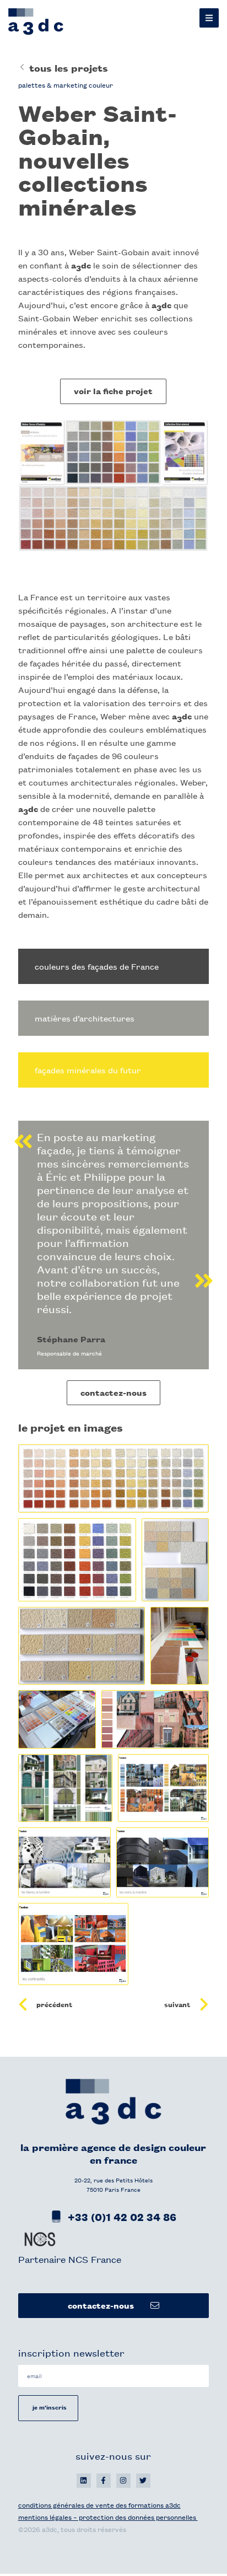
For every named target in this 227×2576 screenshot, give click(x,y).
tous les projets (69, 68)
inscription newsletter (71, 2352)
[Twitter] (143, 2481)
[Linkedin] (84, 2481)
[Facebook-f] (104, 2481)
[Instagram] (123, 2481)
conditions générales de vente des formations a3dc (99, 2505)
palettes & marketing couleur (66, 85)
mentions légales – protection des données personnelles (108, 2517)
